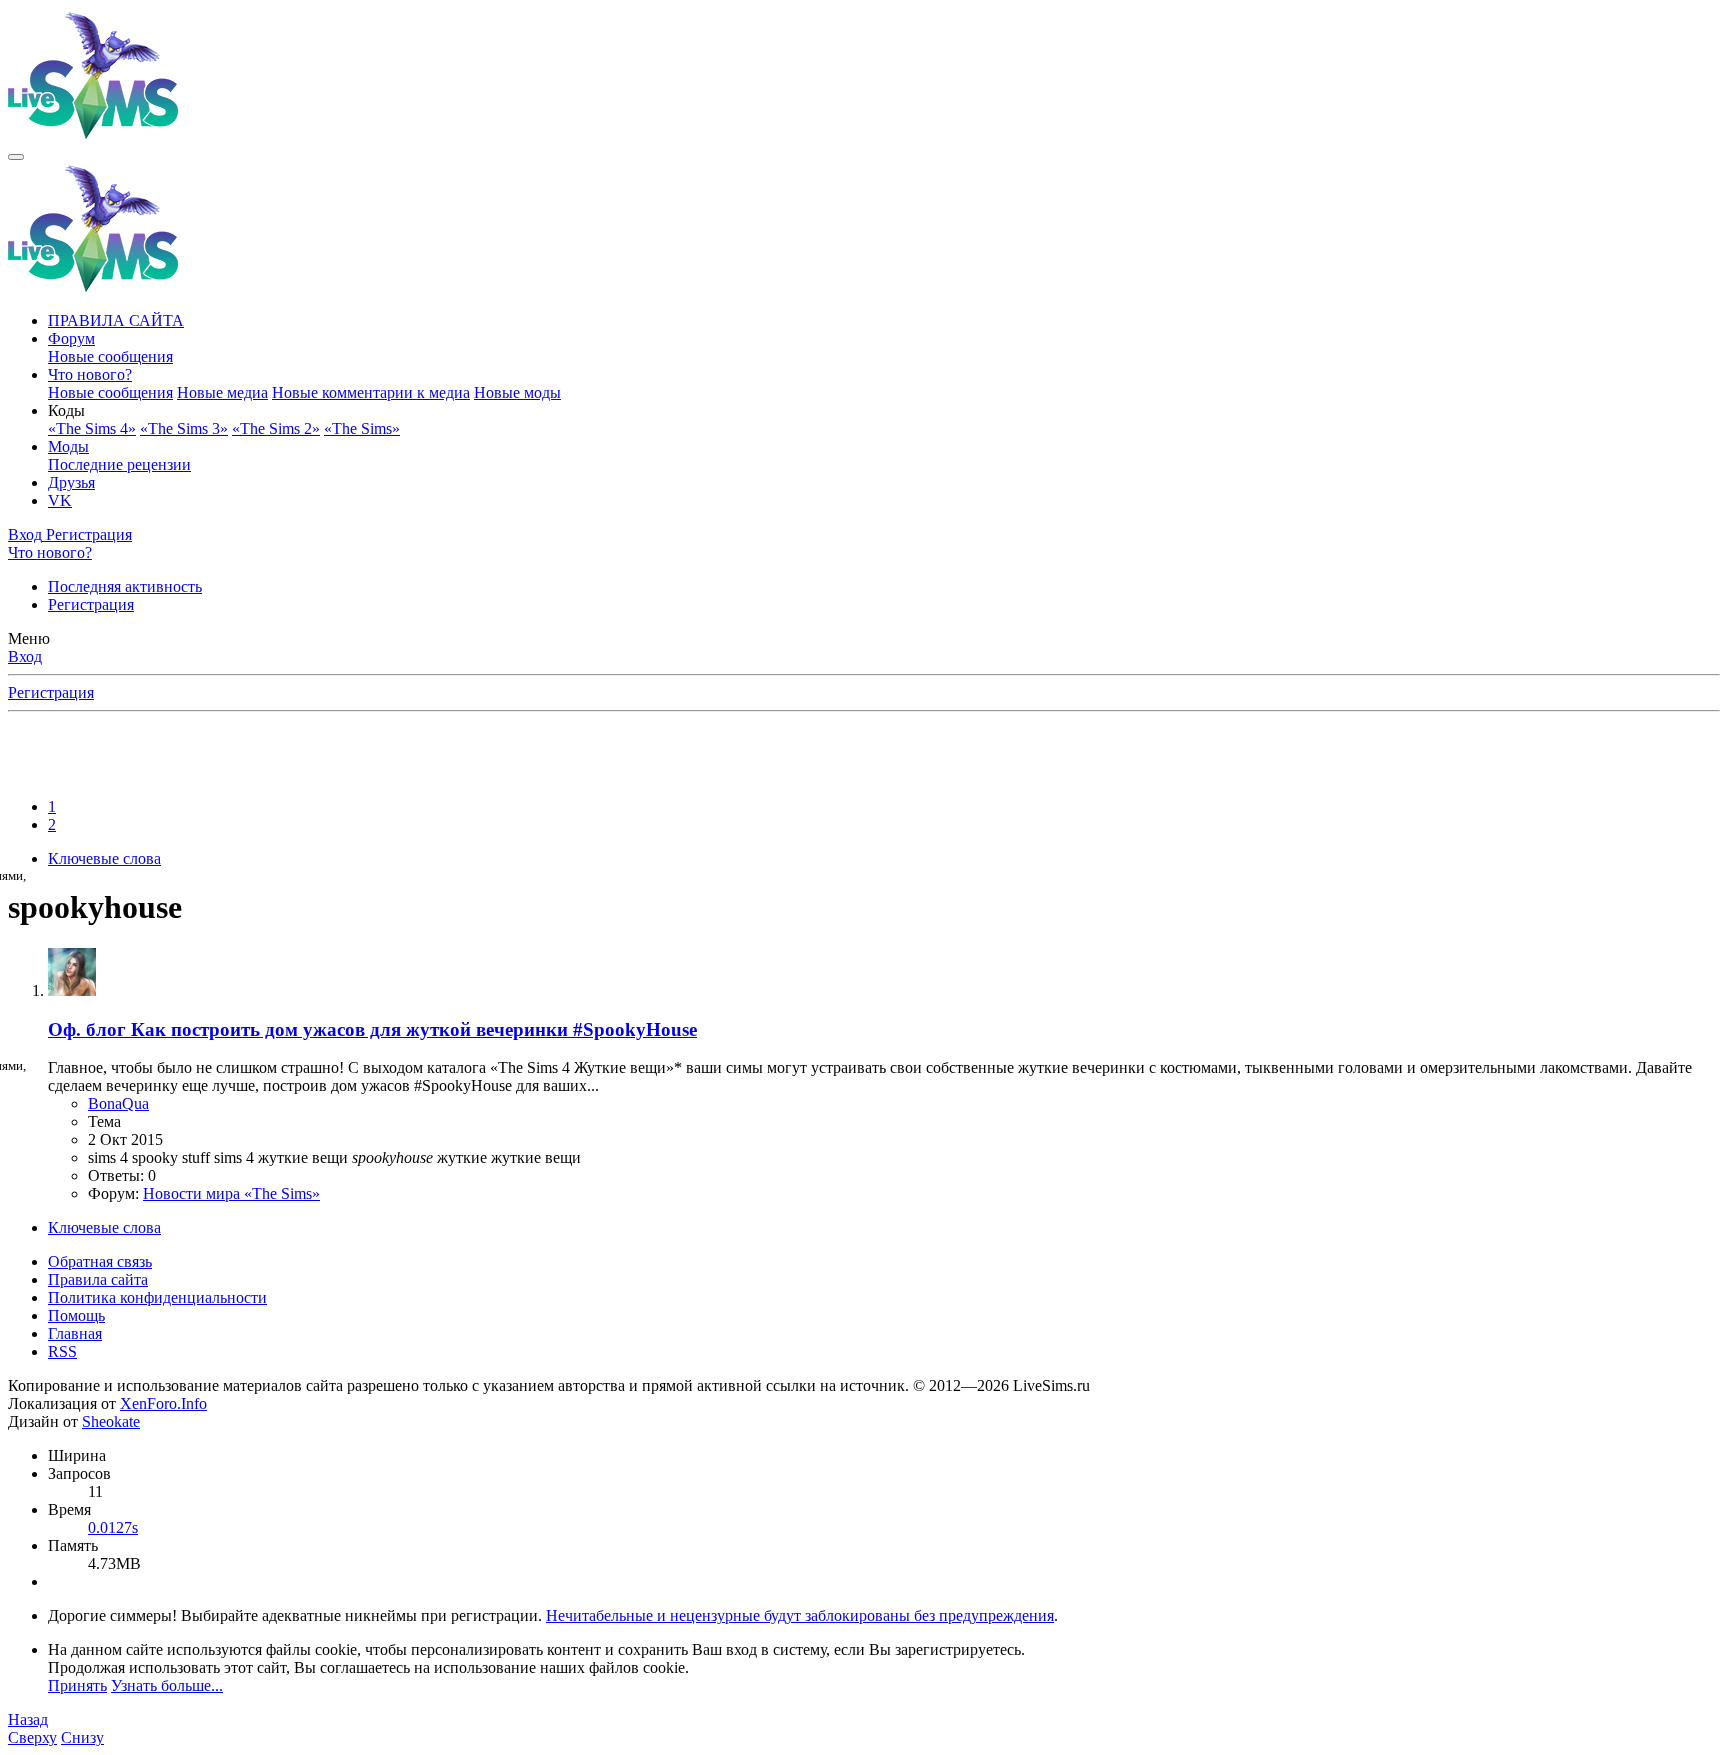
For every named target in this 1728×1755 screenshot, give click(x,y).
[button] (66, 410)
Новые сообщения (110, 356)
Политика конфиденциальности (157, 1297)
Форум (71, 338)
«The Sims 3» (184, 428)
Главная (75, 1333)
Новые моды (517, 392)
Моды (68, 446)
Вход (25, 656)
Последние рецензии (119, 464)
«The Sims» (362, 428)
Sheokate (111, 1421)
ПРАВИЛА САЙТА (116, 320)
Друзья (71, 482)
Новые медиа (222, 392)
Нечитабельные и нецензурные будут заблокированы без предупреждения (800, 1615)
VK (60, 500)
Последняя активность (125, 586)
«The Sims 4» (92, 428)
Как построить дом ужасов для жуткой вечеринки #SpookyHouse (372, 1029)
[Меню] (16, 157)
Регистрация (91, 604)
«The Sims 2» (276, 428)
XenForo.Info (163, 1403)
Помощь (76, 1315)
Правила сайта (98, 1279)
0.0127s (113, 1527)
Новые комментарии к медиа (371, 392)
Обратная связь (100, 1261)
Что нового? (90, 374)
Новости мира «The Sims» (231, 1193)
